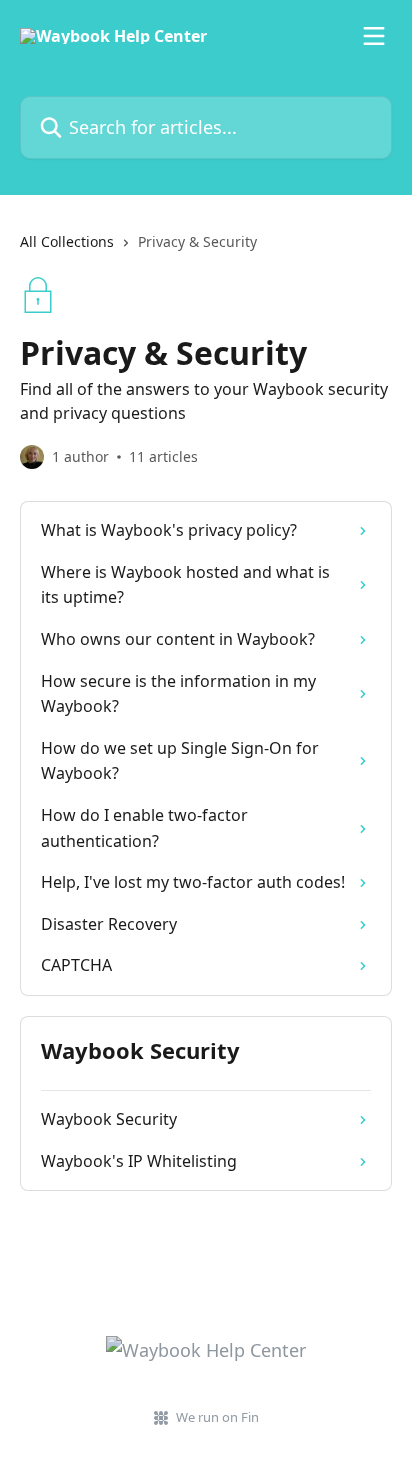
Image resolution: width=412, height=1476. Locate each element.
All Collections (67, 241)
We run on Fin (217, 1417)
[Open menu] (374, 36)
